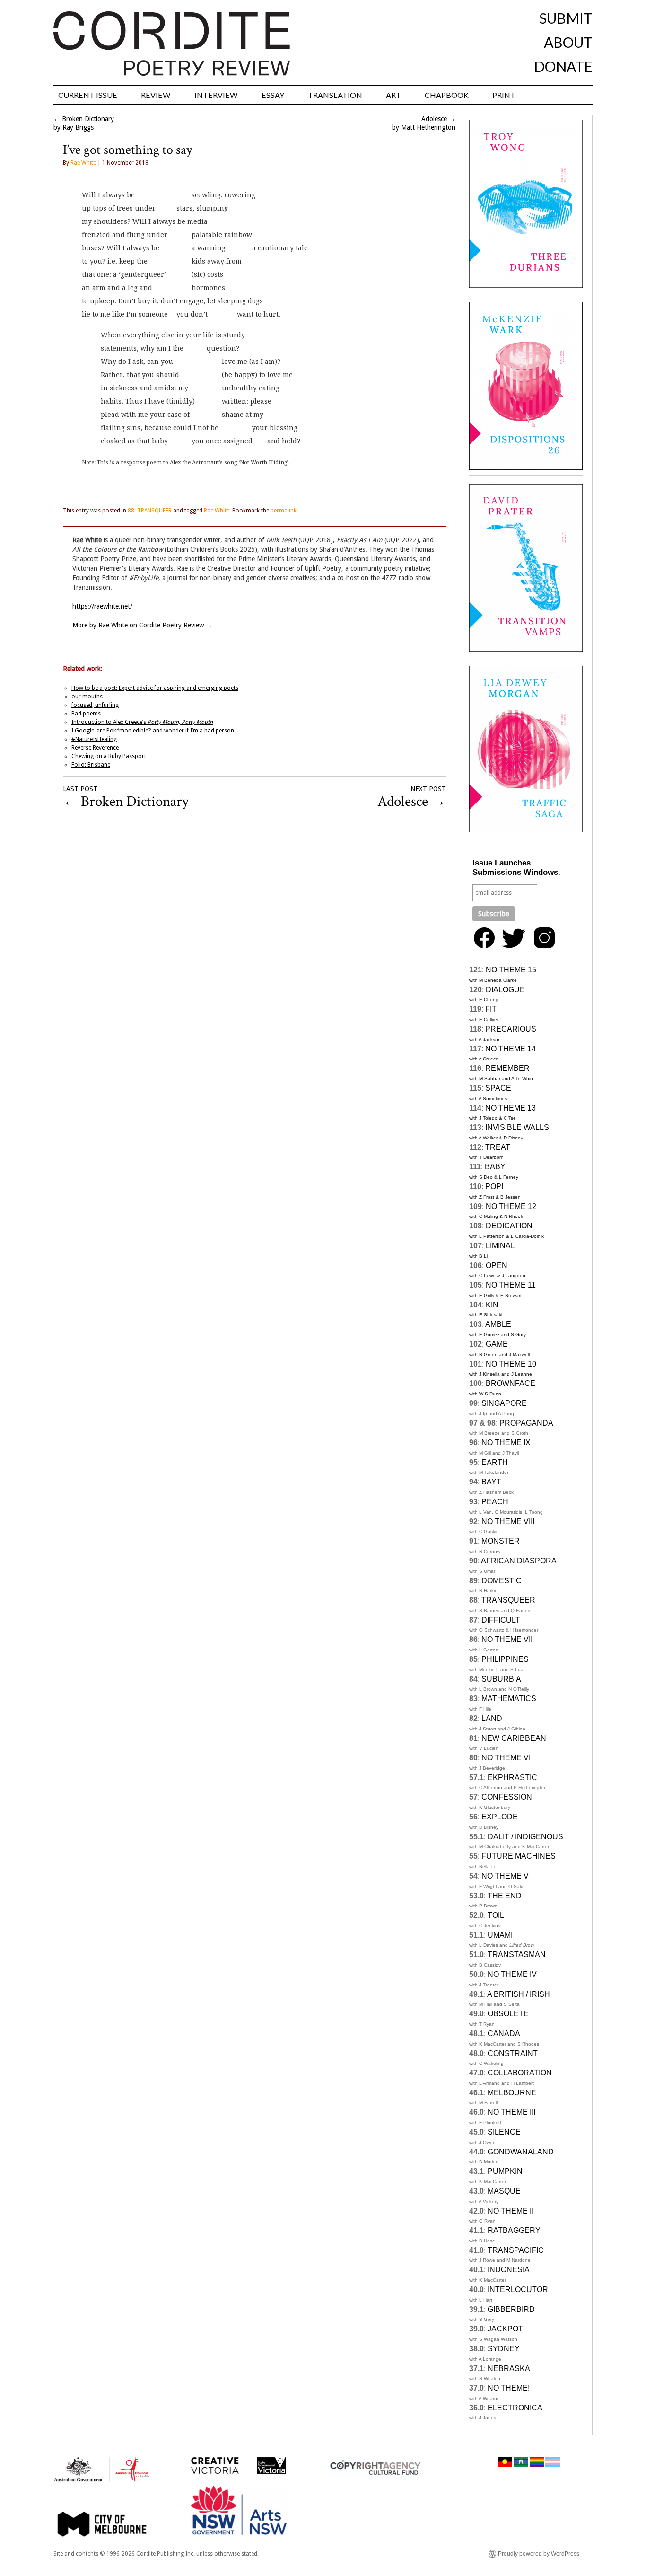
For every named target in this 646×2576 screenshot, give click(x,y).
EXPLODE (500, 1817)
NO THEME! (509, 2388)
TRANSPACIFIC (516, 2250)
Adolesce (434, 119)
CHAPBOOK (447, 95)
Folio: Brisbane (91, 765)
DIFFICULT (501, 1620)
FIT (491, 1009)
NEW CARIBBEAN (514, 1738)
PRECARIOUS (511, 1029)
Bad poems (86, 714)
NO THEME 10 (511, 1364)
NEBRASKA (509, 2369)
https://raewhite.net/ (102, 606)
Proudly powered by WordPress (539, 2554)
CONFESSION (507, 1797)
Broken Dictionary (88, 119)
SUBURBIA (501, 1679)
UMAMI (500, 1935)
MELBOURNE (512, 2093)
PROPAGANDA (526, 1423)
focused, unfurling (95, 705)
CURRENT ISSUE (88, 95)
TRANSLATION (335, 95)
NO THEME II (511, 2211)
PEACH (495, 1502)
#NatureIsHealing (94, 739)
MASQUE (504, 2191)
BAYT (491, 1482)
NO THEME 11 (511, 1285)
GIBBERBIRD (511, 2309)
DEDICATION (509, 1226)
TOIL (496, 1915)
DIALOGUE (505, 990)
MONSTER (501, 1541)
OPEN (497, 1266)
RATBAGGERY (514, 2230)
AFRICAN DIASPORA (519, 1561)
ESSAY (273, 95)
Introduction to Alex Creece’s (142, 722)
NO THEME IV (512, 1974)
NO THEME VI (506, 1758)
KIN (492, 1305)
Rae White (83, 163)
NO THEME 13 (511, 1108)
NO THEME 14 (511, 1049)
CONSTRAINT (513, 2053)
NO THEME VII (507, 1639)
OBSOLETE (508, 2014)
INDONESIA (509, 2270)
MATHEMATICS (509, 1698)
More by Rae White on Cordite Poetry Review (142, 625)
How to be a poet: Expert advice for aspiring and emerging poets (155, 688)
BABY (495, 1167)
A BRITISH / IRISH (519, 1994)
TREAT (498, 1147)
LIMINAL (500, 1246)
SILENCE (504, 2132)
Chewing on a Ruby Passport (109, 756)
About (568, 42)
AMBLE (498, 1324)
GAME (497, 1344)
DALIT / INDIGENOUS (525, 1837)
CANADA (504, 2033)
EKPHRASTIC (512, 1778)
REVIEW (156, 95)
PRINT (504, 95)
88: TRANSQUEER (150, 511)
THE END (505, 1896)
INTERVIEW (216, 95)
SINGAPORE (504, 1403)
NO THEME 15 (511, 970)
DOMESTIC (502, 1581)
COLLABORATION (520, 2073)
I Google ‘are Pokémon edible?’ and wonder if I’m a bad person (153, 731)
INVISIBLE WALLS (517, 1127)
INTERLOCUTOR (518, 2289)
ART (393, 95)
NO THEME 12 (511, 1206)
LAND (492, 1718)
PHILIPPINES (505, 1659)
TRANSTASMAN (517, 1954)
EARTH (495, 1462)
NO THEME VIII (508, 1522)
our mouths (87, 697)
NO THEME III (511, 2112)
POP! (494, 1187)
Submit (566, 18)
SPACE (498, 1088)
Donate (563, 66)
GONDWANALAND (521, 2152)
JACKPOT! (506, 2329)
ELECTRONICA (515, 2408)
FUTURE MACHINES (519, 1856)
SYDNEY (504, 2349)
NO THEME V (505, 1876)
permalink (284, 511)
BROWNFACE (511, 1383)
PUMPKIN (505, 2171)
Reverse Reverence (95, 748)
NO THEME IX (506, 1442)
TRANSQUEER (508, 1600)
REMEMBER (507, 1068)
